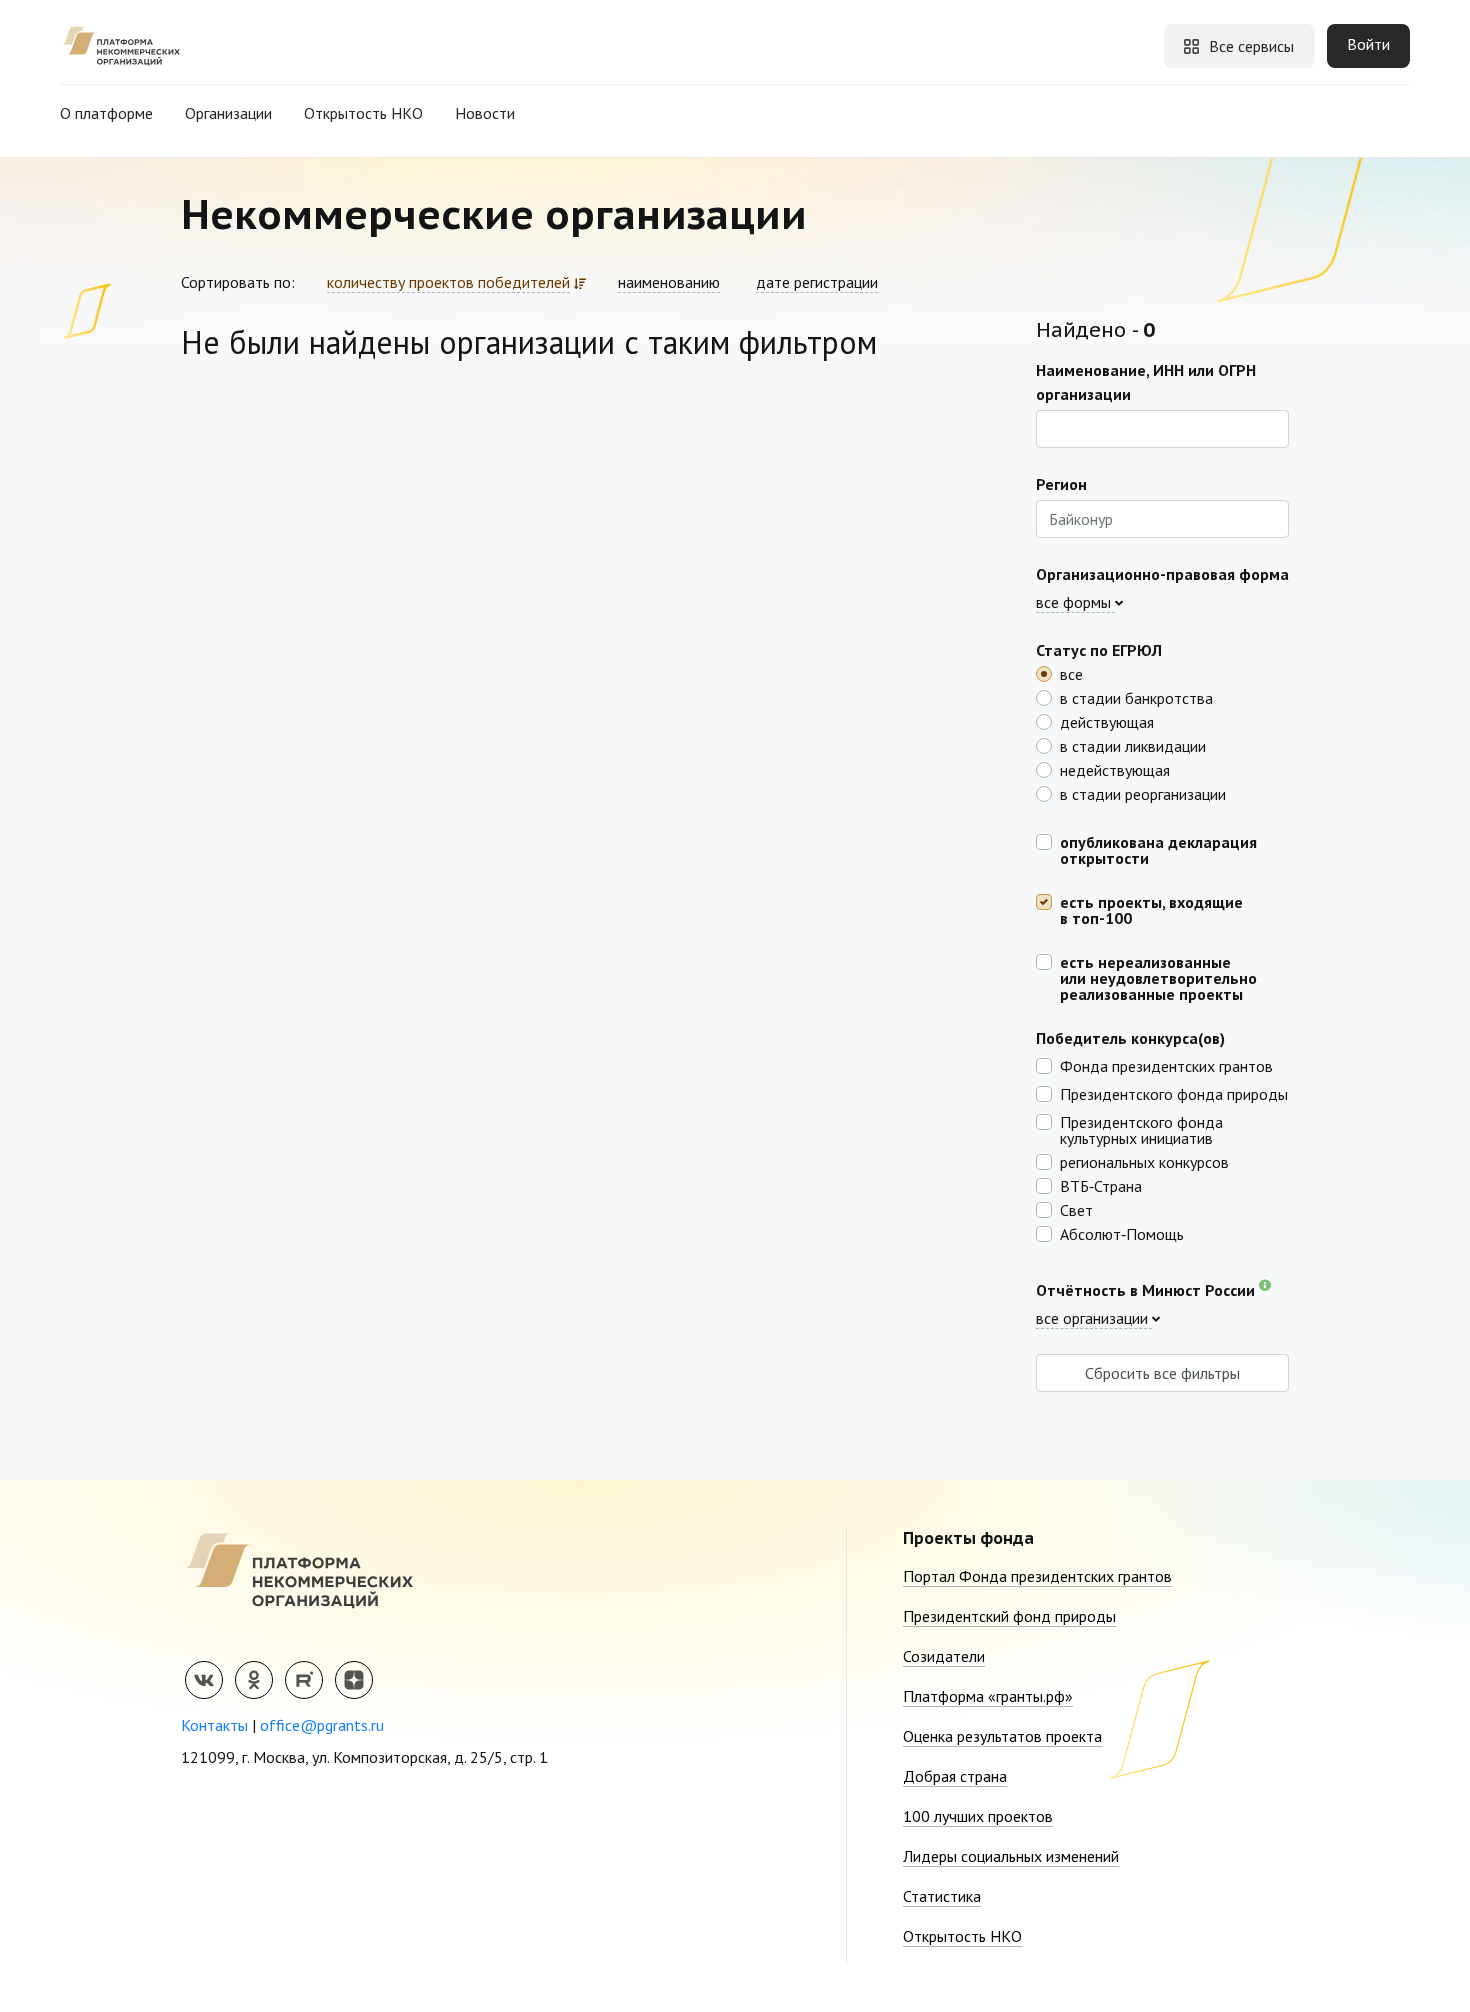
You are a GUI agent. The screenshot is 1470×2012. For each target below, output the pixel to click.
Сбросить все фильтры (1162, 1373)
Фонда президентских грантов (1166, 1065)
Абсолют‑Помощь (1122, 1233)
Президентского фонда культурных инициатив (1141, 1129)
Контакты (214, 1725)
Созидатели (944, 1656)
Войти (1368, 44)
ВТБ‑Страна (1101, 1185)
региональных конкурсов (1144, 1161)
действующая (1107, 721)
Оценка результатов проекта (1002, 1736)
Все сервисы (1251, 46)
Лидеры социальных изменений (1011, 1856)
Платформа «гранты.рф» (988, 1696)
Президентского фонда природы (1174, 1093)
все (1071, 673)
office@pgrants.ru (322, 1725)
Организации (228, 113)
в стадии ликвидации (1133, 745)
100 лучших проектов (978, 1816)
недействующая (1115, 769)
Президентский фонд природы (1009, 1616)
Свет (1076, 1209)
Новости (485, 113)
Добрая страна (955, 1776)
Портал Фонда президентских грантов (1037, 1576)
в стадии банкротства (1136, 697)
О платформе (106, 113)
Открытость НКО (363, 113)
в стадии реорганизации (1143, 793)
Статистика (942, 1896)
